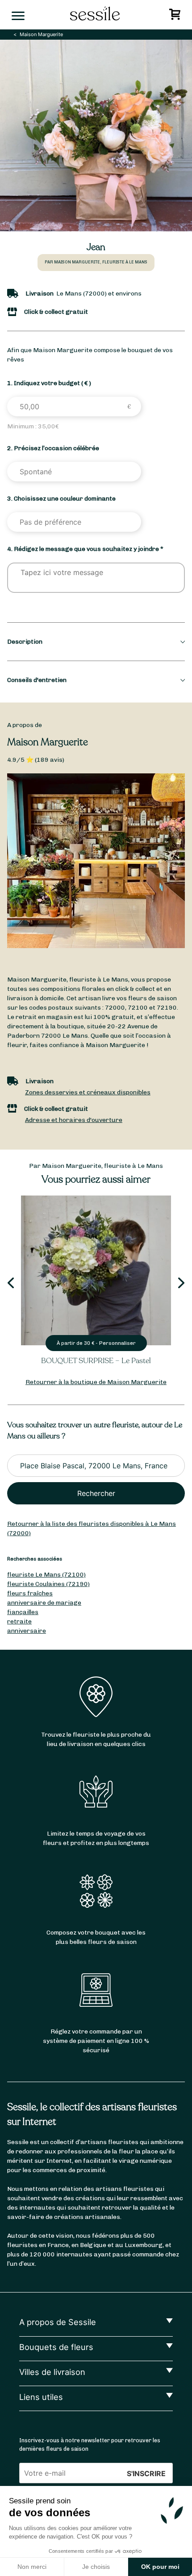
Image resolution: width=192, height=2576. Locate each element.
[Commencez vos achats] (176, 17)
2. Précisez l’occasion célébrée (53, 448)
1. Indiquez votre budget (49, 383)
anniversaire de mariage (44, 1603)
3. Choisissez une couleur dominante (61, 499)
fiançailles (23, 1612)
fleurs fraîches (30, 1593)
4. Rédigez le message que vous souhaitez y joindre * (85, 549)
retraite (19, 1621)
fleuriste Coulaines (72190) (48, 1584)
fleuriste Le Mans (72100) (46, 1575)
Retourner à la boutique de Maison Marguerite (96, 1382)
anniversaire (27, 1631)
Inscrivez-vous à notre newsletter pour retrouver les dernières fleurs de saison (90, 2445)
